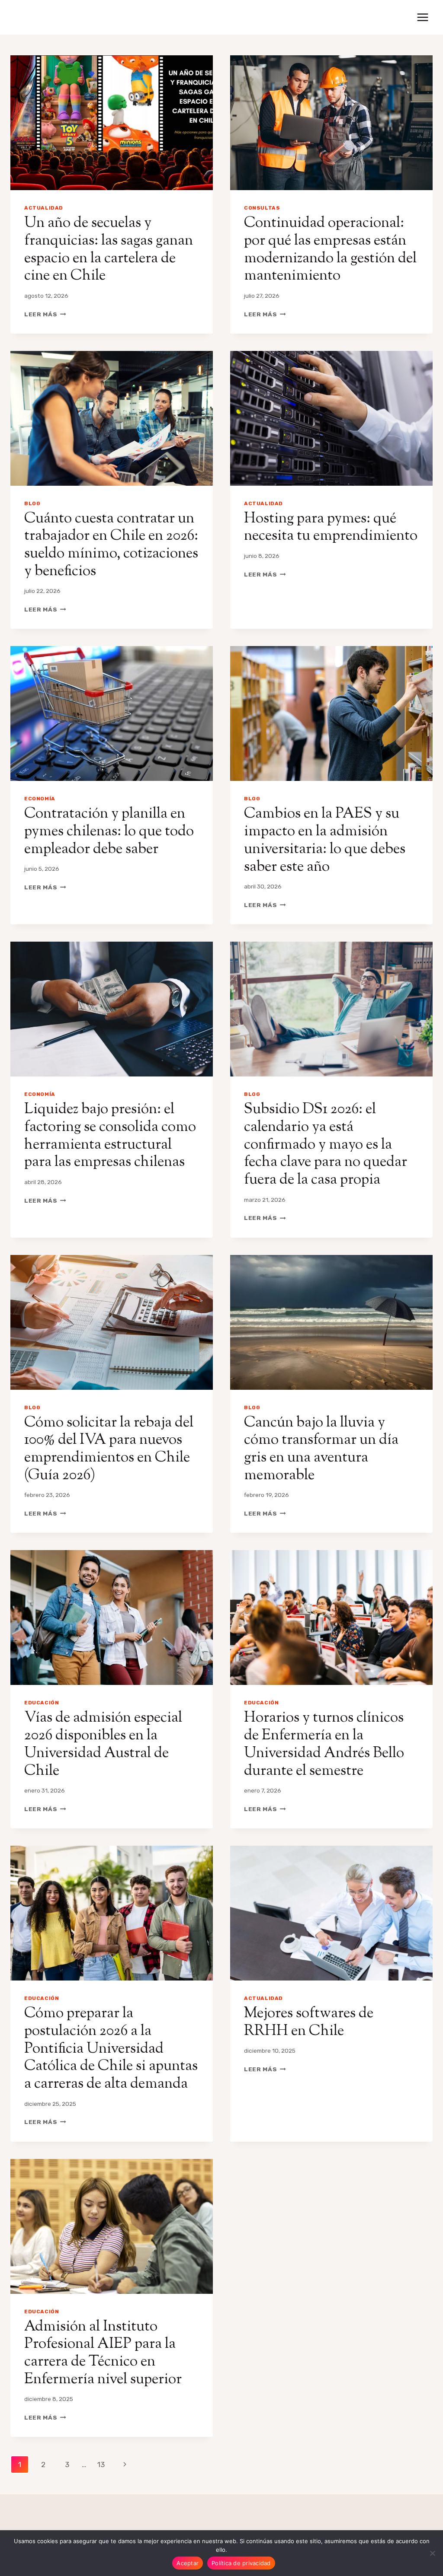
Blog (32, 503)
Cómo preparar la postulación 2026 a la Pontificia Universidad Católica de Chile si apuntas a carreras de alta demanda (111, 2049)
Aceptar (188, 2563)
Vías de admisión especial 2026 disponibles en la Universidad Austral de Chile (103, 1744)
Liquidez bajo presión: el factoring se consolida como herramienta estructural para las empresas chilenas (110, 1136)
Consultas (262, 208)
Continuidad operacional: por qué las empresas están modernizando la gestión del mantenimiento (330, 250)
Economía (40, 799)
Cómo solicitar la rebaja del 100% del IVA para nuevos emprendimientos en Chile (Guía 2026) (109, 1449)
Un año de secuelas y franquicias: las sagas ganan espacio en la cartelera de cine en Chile (109, 250)
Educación (42, 1703)
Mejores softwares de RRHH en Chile (309, 2022)
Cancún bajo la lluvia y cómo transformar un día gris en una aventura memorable (321, 1449)
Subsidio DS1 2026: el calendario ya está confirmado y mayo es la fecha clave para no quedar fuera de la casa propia (326, 1145)
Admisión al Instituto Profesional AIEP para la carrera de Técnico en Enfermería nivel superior (103, 2353)
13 (101, 2465)
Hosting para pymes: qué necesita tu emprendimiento (331, 528)
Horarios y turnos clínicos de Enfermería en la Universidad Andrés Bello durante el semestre (324, 1744)
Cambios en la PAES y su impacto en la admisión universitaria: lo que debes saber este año (325, 840)
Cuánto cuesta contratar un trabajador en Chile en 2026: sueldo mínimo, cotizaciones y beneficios (111, 545)
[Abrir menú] (422, 17)
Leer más (45, 314)
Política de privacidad (241, 2563)
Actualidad (44, 208)
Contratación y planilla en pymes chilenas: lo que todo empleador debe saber (109, 832)
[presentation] (112, 123)
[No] (432, 2553)
